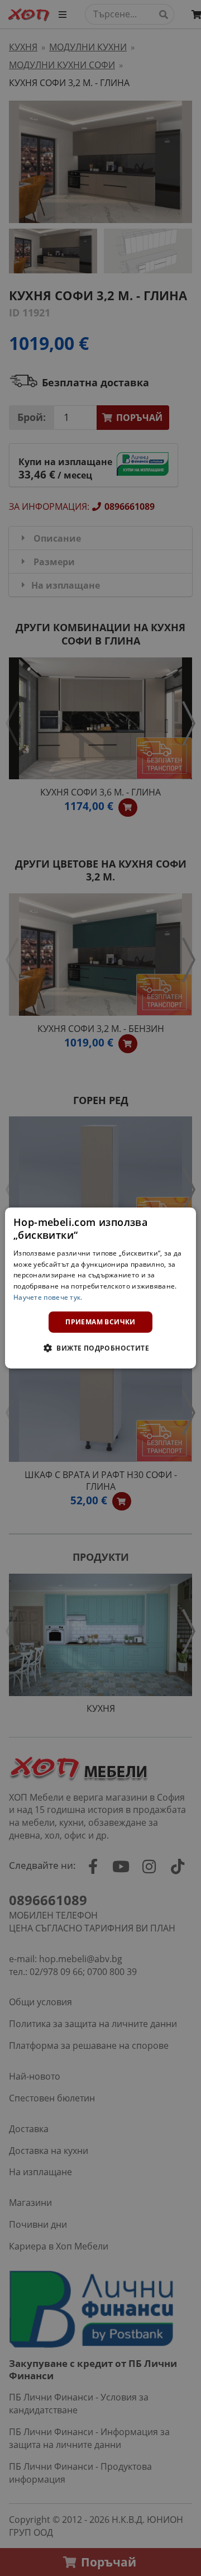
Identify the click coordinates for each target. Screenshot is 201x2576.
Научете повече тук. (48, 1297)
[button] (100, 1348)
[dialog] (100, 1288)
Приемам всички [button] (100, 1322)
